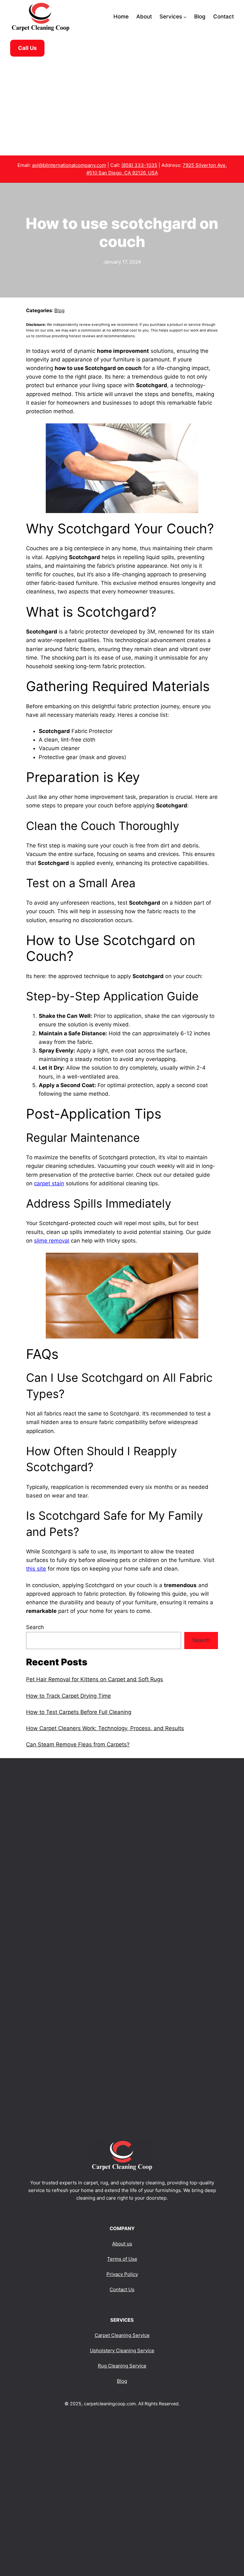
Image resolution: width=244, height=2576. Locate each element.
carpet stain (49, 1183)
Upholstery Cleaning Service (122, 2350)
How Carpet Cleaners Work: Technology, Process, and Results (105, 1728)
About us (122, 2244)
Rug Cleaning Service (122, 2366)
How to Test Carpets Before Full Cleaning (79, 1712)
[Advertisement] (122, 106)
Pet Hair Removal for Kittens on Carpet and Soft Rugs (95, 1679)
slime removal (52, 1241)
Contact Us (122, 2289)
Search (35, 1627)
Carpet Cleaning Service (122, 2335)
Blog (59, 310)
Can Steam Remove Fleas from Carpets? (78, 1744)
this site (36, 1569)
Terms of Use (122, 2259)
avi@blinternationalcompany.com (69, 165)
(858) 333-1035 (139, 165)
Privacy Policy (122, 2274)
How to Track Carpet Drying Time (68, 1696)
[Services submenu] (185, 17)
